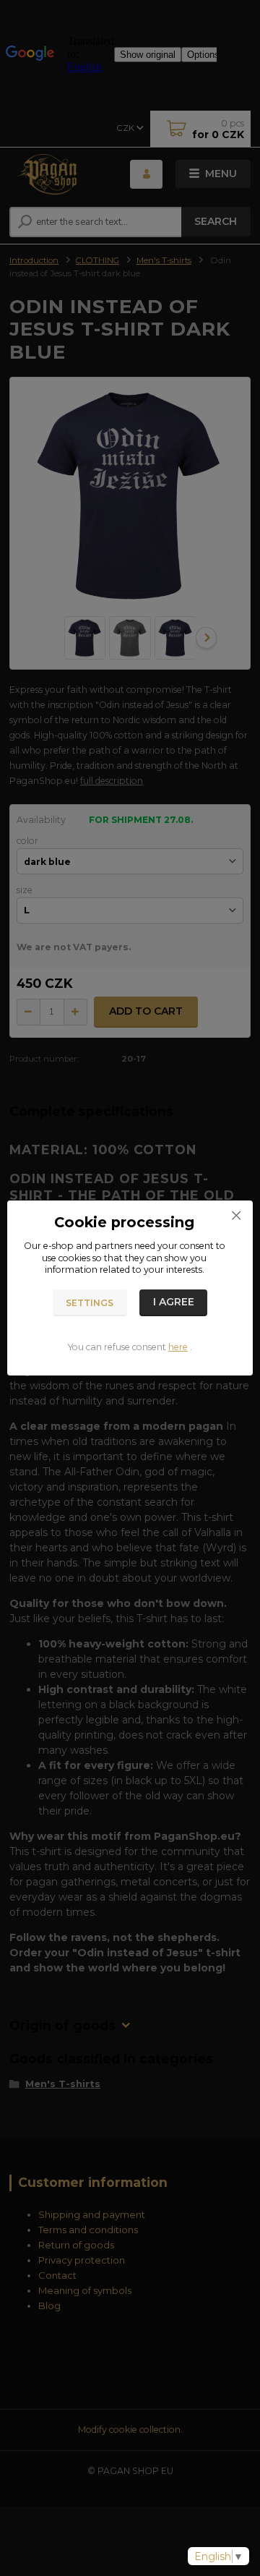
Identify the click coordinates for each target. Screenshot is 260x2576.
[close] (236, 1215)
